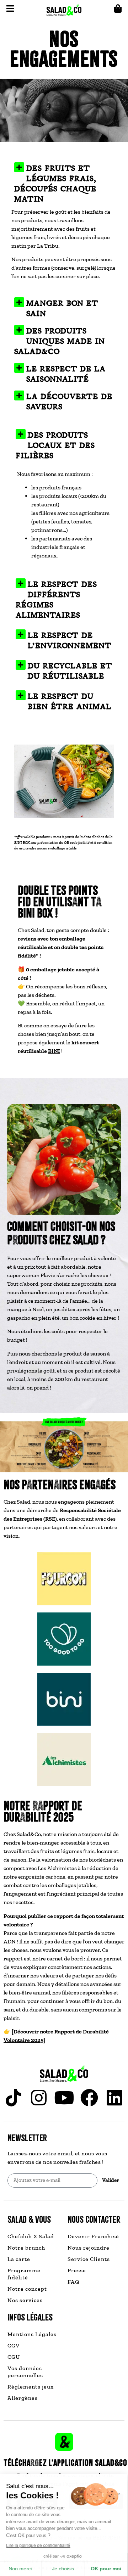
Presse (77, 2270)
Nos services (25, 2300)
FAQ (74, 2282)
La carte (19, 2259)
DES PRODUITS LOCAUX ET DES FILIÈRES (55, 445)
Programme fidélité (24, 2274)
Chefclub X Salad (31, 2236)
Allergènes (23, 2398)
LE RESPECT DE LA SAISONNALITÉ (66, 374)
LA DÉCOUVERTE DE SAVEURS (69, 402)
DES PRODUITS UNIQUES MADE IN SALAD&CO (60, 341)
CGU (14, 2357)
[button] (64, 179)
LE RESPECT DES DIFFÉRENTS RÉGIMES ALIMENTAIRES (56, 600)
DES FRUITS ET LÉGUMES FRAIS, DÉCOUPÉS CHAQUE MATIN (55, 184)
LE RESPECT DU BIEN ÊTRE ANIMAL (70, 701)
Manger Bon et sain (62, 308)
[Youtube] (64, 2098)
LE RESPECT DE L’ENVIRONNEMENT (70, 641)
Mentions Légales (32, 2334)
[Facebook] (89, 2098)
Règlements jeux (31, 2387)
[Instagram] (39, 2098)
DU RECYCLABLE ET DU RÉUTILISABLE (70, 671)
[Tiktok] (14, 2098)
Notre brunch (26, 2248)
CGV (14, 2345)
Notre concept (27, 2289)
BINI (54, 1051)
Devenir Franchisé (93, 2236)
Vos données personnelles (25, 2372)
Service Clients (89, 2259)
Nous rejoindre (89, 2248)
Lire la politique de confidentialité (39, 2546)
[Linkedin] (114, 2098)
